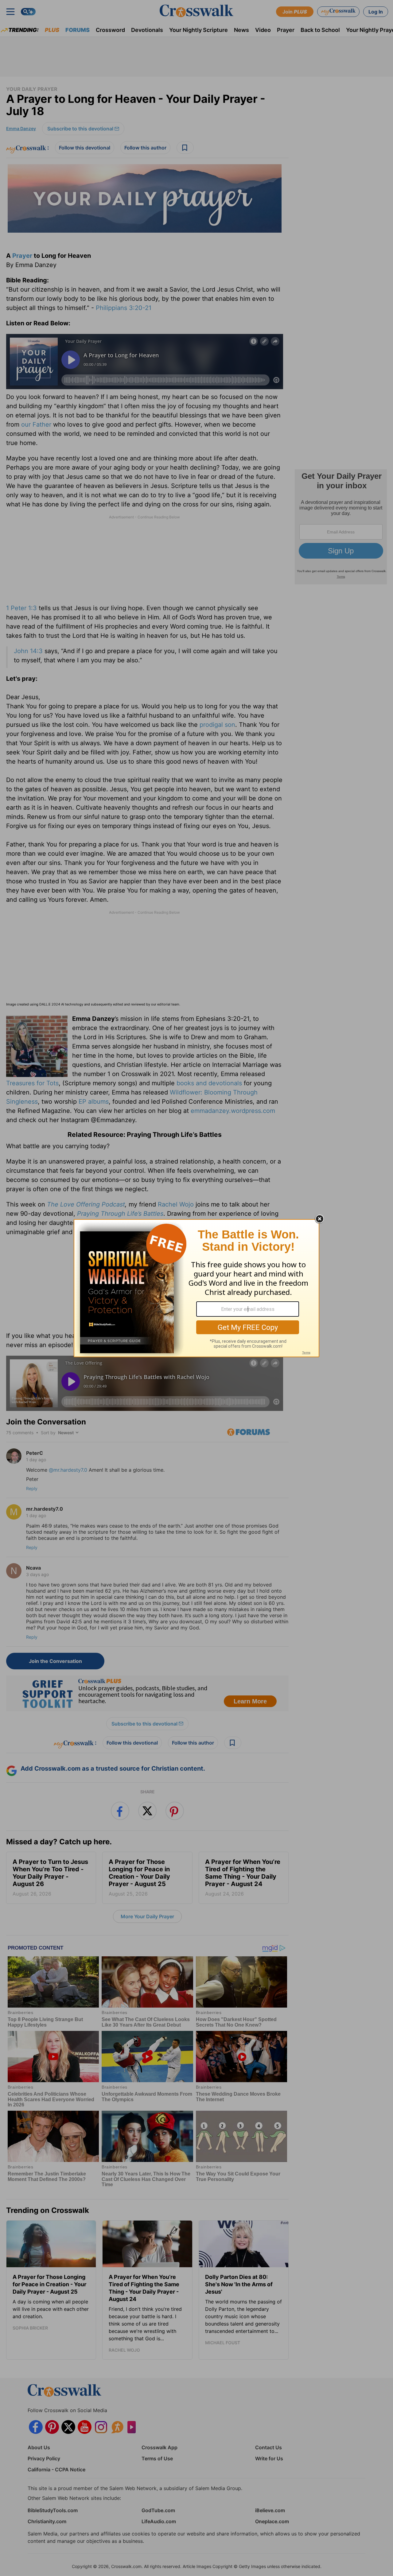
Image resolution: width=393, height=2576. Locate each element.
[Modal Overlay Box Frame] (196, 1288)
